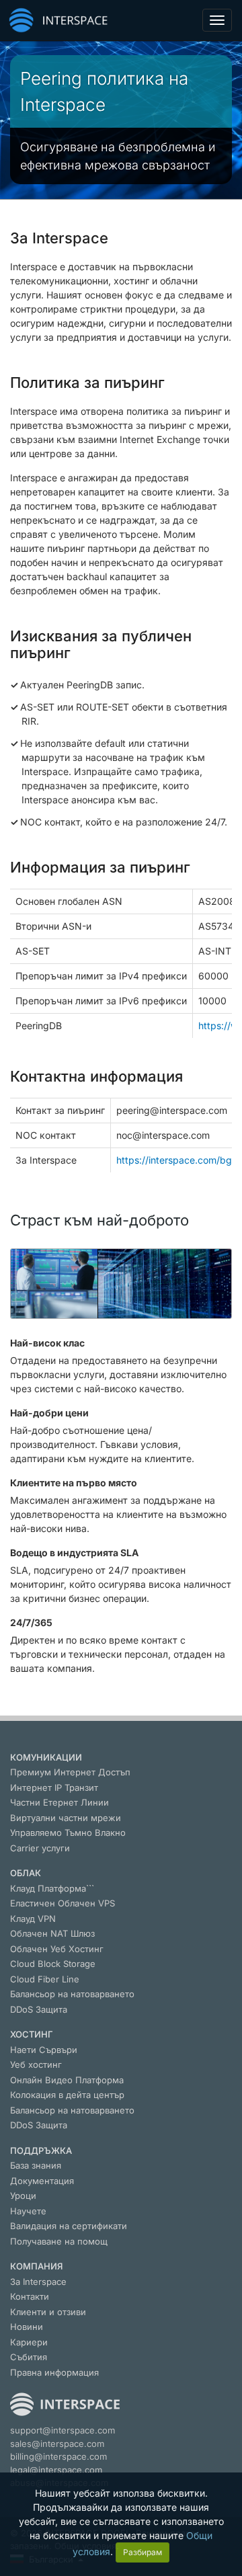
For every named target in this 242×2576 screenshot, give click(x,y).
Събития (29, 2357)
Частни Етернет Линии (59, 1802)
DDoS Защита (39, 2009)
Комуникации (46, 1757)
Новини (27, 2327)
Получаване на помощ (59, 2241)
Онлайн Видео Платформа (67, 2080)
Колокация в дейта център (67, 2095)
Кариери (29, 2342)
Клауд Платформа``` (52, 1888)
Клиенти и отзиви (48, 2312)
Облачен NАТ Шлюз (52, 1933)
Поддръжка (41, 2150)
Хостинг (32, 2034)
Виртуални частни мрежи (66, 1818)
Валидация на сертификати (69, 2226)
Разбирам (143, 2552)
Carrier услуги (40, 1848)
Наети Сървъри (44, 2050)
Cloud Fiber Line (45, 1979)
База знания (36, 2165)
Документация (42, 2181)
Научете (28, 2211)
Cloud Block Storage (53, 1964)
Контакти (30, 2296)
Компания (36, 2266)
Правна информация (54, 2372)
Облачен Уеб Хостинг (57, 1949)
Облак (26, 1873)
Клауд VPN (33, 1919)
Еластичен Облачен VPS (63, 1903)
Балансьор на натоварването (72, 1994)
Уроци (23, 2196)
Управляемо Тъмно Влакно (68, 1833)
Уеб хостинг (36, 2064)
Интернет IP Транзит (54, 1787)
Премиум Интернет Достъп (70, 1772)
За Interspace (38, 2282)
